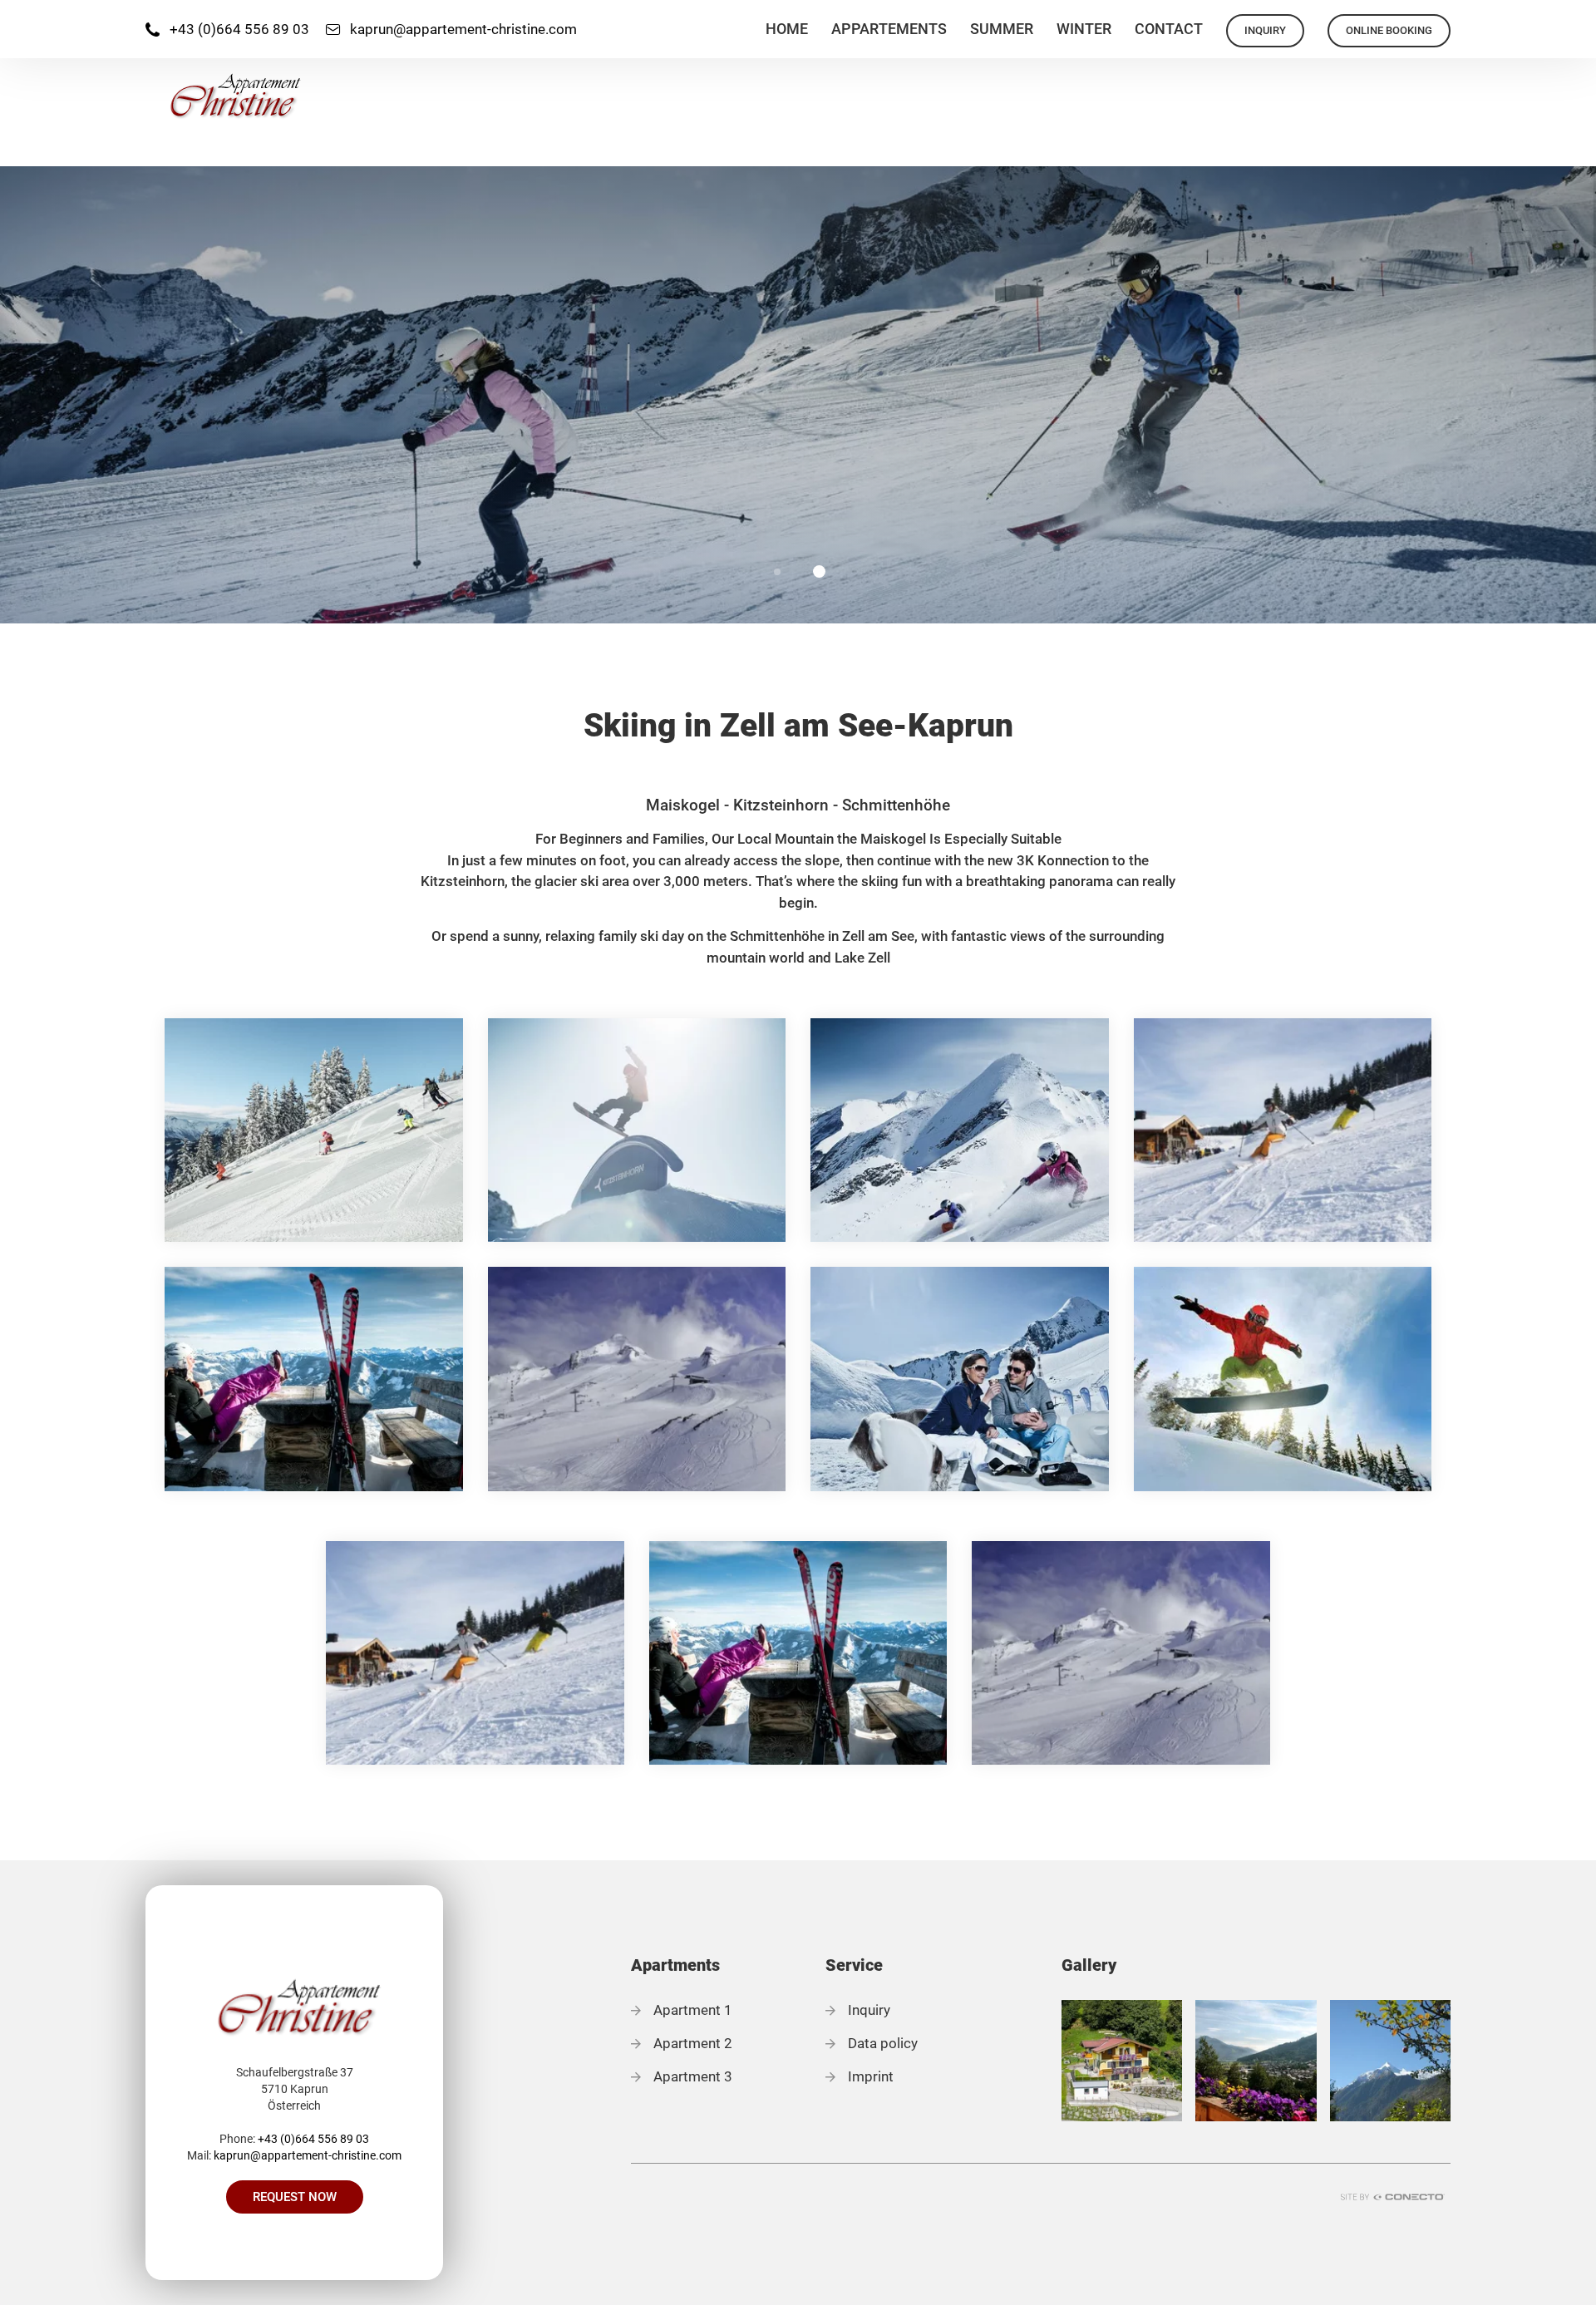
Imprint (871, 2076)
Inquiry (869, 2010)
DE (1576, 20)
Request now (295, 2197)
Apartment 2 (693, 2043)
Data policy (883, 2043)
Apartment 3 (693, 2076)
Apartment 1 (693, 2010)
